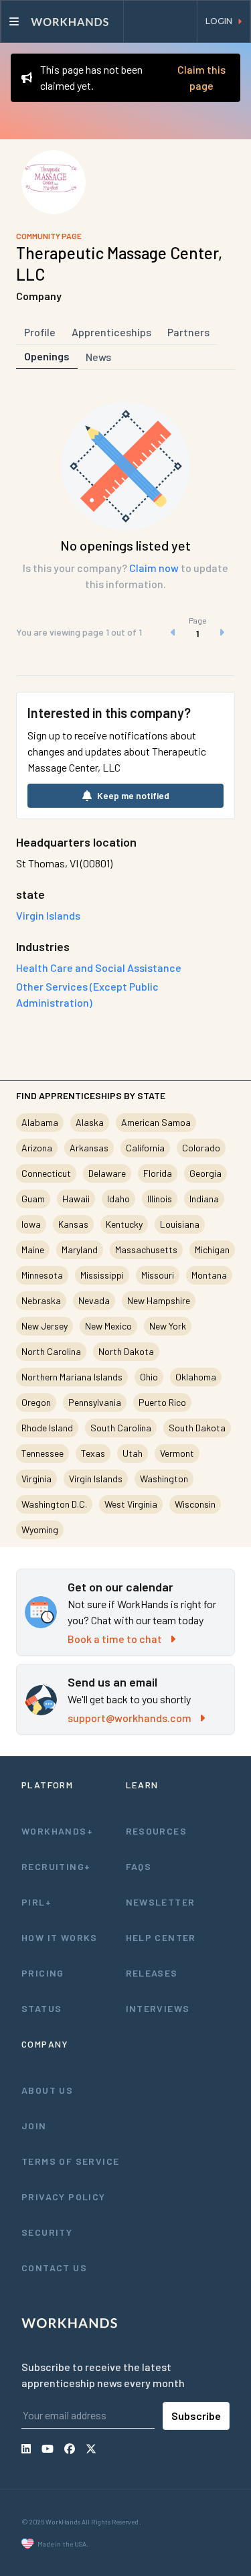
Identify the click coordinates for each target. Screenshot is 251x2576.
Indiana (204, 1199)
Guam (33, 1199)
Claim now (154, 568)
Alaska (90, 1122)
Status (41, 2008)
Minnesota (42, 1275)
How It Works (60, 1937)
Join (34, 2126)
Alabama (40, 1122)
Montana (209, 1275)
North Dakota (126, 1351)
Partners (188, 332)
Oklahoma (196, 1377)
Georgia (205, 1173)
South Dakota (197, 1428)
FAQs (139, 1866)
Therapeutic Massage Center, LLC (119, 264)
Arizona (37, 1148)
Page (198, 620)
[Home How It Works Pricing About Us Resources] (62, 21)
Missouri (158, 1275)
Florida (158, 1173)
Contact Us (54, 2268)
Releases (152, 1973)
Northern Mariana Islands (72, 1377)
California (145, 1148)
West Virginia (131, 1504)
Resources (157, 1831)
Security (47, 2232)
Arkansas (89, 1148)
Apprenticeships (111, 332)
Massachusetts (146, 1249)
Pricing (43, 1973)
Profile (40, 332)
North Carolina (51, 1351)
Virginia (36, 1479)
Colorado (201, 1148)
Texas (93, 1453)
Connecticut (46, 1173)
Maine (33, 1249)
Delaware (107, 1173)
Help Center (161, 1937)
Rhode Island (47, 1428)
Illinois (160, 1199)
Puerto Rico (162, 1402)
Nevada (94, 1300)
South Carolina (121, 1428)
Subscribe (196, 2416)
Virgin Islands (96, 1479)
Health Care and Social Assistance (99, 968)
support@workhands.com (130, 1718)
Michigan (212, 1249)
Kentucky (124, 1224)
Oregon (36, 1402)
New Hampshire (159, 1300)
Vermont (177, 1453)
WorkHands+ (57, 1831)
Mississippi (102, 1275)
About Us (47, 2090)
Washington (164, 1479)
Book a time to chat (115, 1639)
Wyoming (40, 1529)
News (98, 357)
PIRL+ (36, 1902)
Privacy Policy (64, 2197)
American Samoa (156, 1122)
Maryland (80, 1249)
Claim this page (201, 77)
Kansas (73, 1224)
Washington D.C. (54, 1504)
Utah (133, 1453)
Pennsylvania (95, 1402)
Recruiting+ (56, 1866)
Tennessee (43, 1453)
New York (168, 1326)
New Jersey (45, 1326)
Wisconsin (195, 1504)
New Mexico (108, 1326)
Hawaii (76, 1199)
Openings (47, 356)
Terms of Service (70, 2161)
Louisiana (180, 1224)
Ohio (149, 1377)
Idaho (118, 1199)
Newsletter (161, 1902)
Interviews (158, 2008)
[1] (197, 632)
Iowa (31, 1224)
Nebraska (41, 1300)
